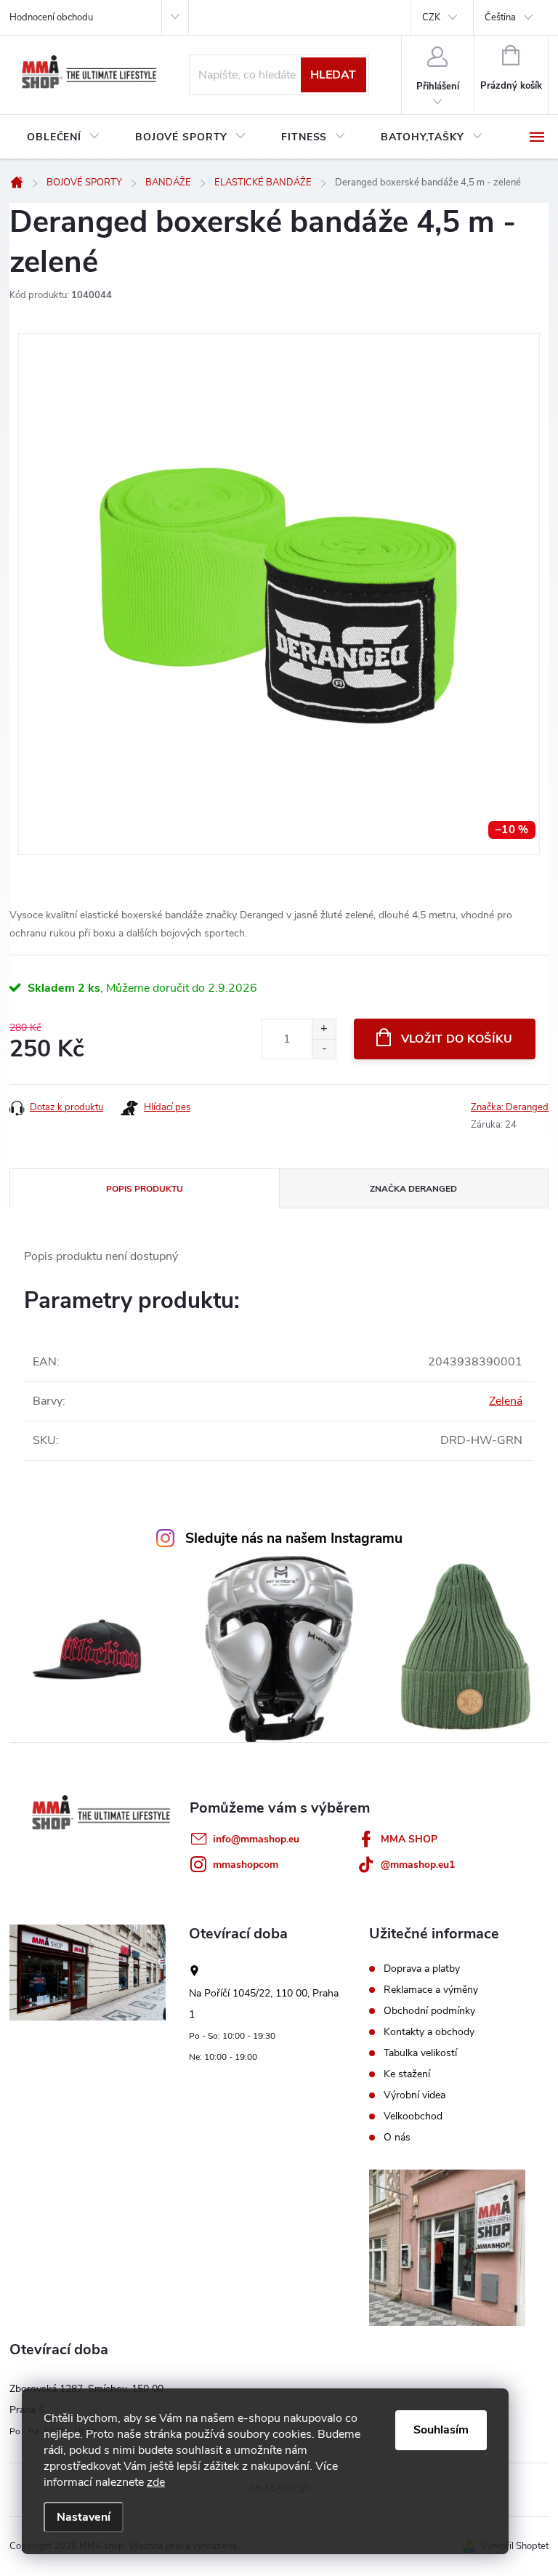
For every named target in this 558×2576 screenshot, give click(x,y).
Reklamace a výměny (431, 1990)
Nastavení (84, 2517)
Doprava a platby (422, 1969)
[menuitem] (64, 137)
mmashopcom (246, 1865)
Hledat (333, 75)
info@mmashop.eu (256, 1839)
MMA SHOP (409, 1839)
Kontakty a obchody (429, 2032)
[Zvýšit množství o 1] (324, 1029)
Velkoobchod (413, 2116)
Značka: (510, 1107)
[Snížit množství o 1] (324, 1049)
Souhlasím (441, 2430)
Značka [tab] (413, 1189)
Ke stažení (407, 2074)
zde (156, 2482)
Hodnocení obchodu (51, 17)
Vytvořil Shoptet (515, 2546)
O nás (397, 2138)
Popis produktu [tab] (145, 1189)
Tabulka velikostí (420, 2053)
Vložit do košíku (457, 1039)
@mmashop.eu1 (418, 1865)
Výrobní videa (415, 2095)
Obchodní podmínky (429, 2011)
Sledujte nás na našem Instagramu (294, 1538)
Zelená (506, 1401)
